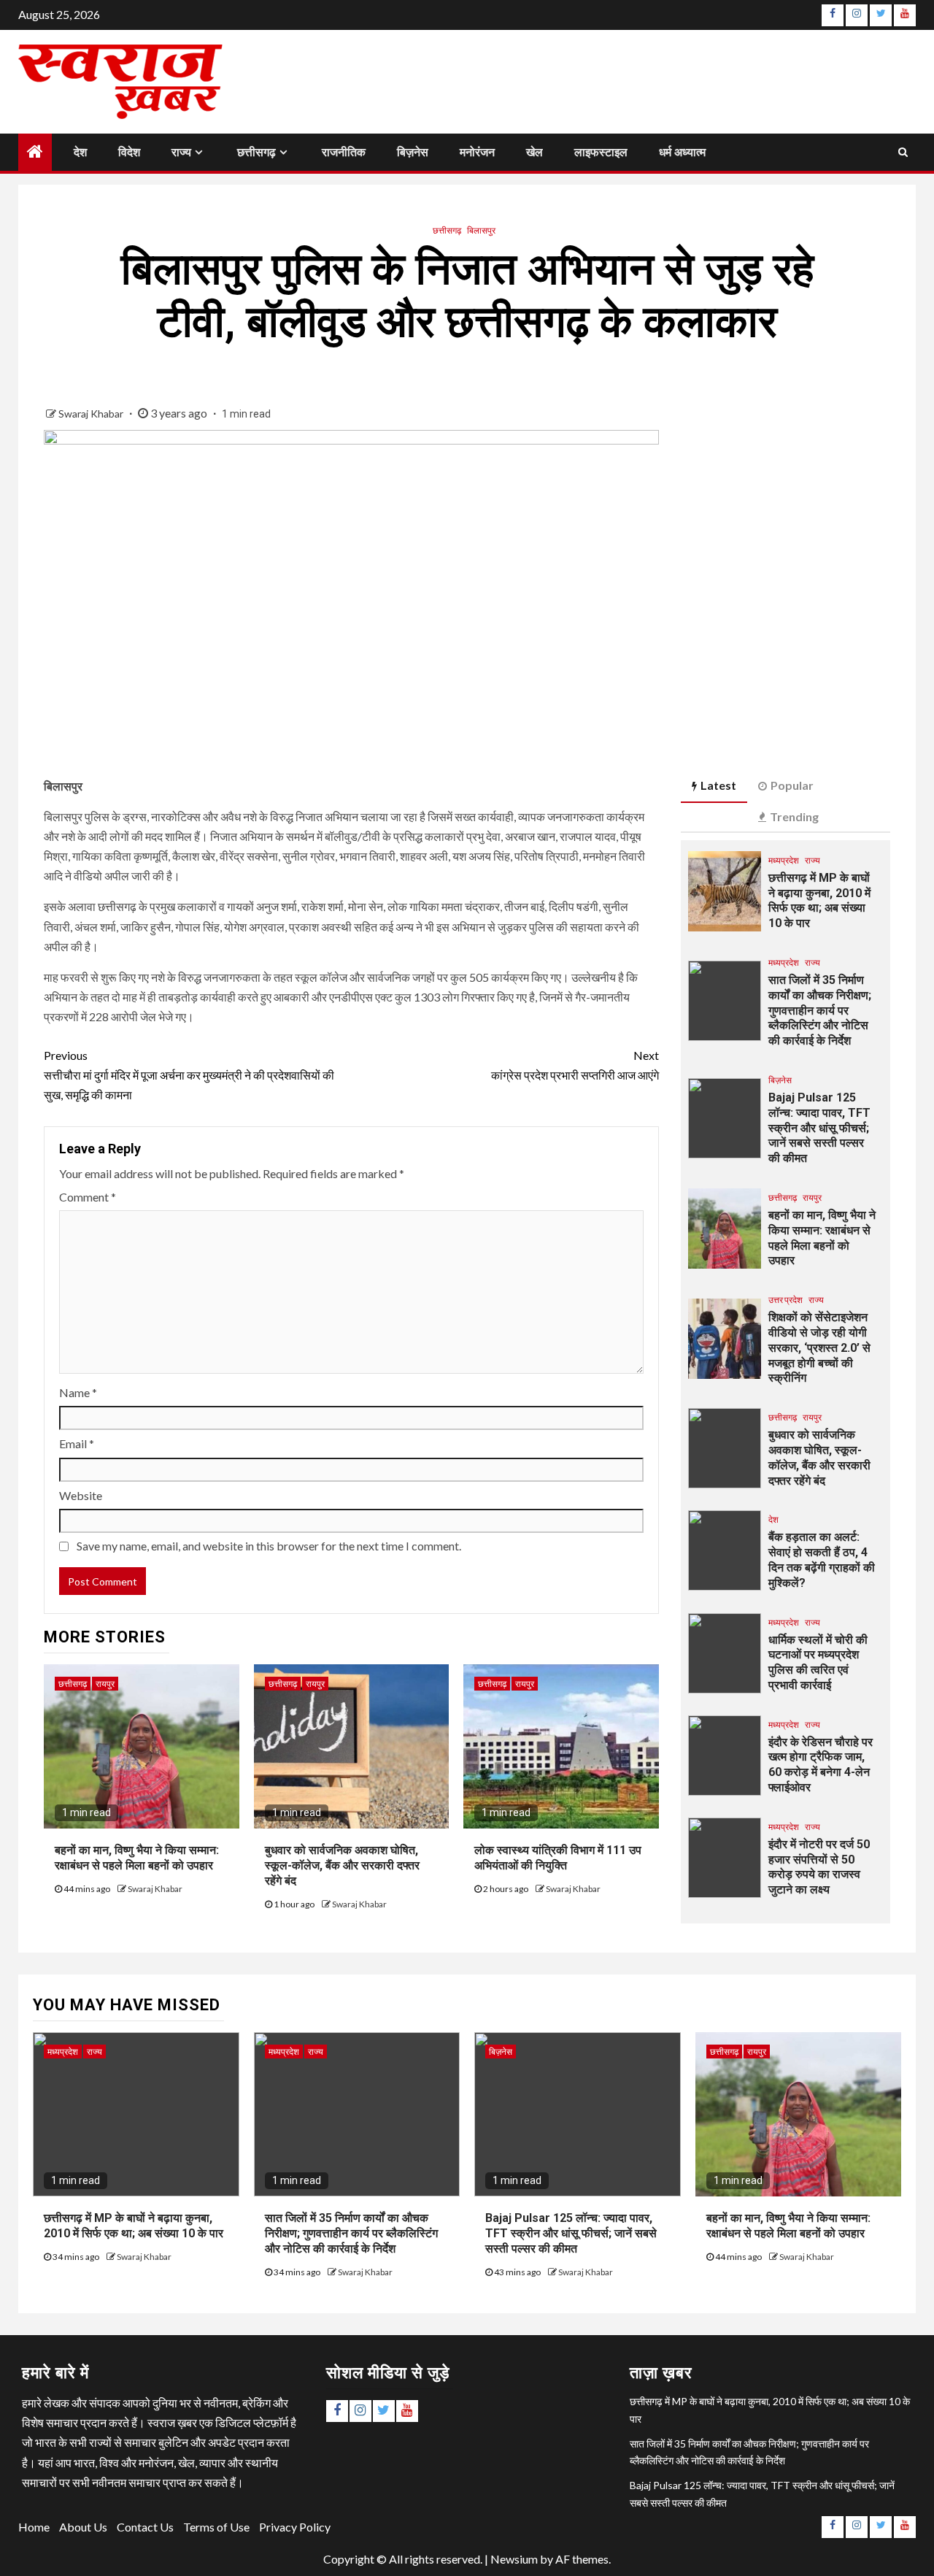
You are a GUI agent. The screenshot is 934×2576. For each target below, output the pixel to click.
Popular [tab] (792, 785)
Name (78, 1392)
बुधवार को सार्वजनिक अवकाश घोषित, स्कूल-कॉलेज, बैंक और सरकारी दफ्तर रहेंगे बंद (342, 1865)
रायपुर (105, 1684)
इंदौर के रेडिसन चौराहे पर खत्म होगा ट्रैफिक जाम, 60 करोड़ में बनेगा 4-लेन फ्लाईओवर (821, 1765)
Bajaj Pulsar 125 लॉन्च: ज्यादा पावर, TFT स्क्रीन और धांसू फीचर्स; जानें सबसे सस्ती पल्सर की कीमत (819, 1128)
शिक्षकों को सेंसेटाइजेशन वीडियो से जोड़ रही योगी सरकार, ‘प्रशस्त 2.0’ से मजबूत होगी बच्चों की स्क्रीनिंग (819, 1347)
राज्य (181, 152)
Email (77, 1443)
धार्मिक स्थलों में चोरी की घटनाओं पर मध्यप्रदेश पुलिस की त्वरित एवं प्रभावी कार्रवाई (818, 1662)
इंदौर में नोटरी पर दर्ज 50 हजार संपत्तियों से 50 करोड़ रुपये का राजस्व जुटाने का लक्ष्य (819, 1867)
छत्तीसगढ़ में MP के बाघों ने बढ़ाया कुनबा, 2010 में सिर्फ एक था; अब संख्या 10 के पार (819, 900)
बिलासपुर (481, 230)
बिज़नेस (413, 152)
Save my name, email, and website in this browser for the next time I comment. (269, 1546)
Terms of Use (216, 2527)
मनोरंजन (477, 152)
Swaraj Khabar (92, 414)
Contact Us (145, 2527)
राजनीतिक (344, 152)
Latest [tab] (718, 785)
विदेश (129, 152)
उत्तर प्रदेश (786, 1300)
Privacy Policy (295, 2527)
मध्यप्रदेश (784, 860)
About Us (83, 2527)
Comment (88, 1197)
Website (81, 1495)
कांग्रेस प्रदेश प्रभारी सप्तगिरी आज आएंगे (575, 1065)
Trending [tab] (794, 816)
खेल (534, 152)
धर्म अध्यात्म (682, 152)
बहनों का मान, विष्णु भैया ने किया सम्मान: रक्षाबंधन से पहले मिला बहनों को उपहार (137, 1858)
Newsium (514, 2559)
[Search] (903, 152)
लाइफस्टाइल (601, 152)
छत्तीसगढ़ (256, 152)
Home (34, 2527)
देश (80, 152)
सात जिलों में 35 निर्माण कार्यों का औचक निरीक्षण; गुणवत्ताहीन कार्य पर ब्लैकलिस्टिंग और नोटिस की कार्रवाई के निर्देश (820, 1010)
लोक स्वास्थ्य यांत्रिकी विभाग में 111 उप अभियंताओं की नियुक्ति (558, 1858)
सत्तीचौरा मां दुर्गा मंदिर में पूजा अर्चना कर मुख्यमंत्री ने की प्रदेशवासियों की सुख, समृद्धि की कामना (189, 1075)
